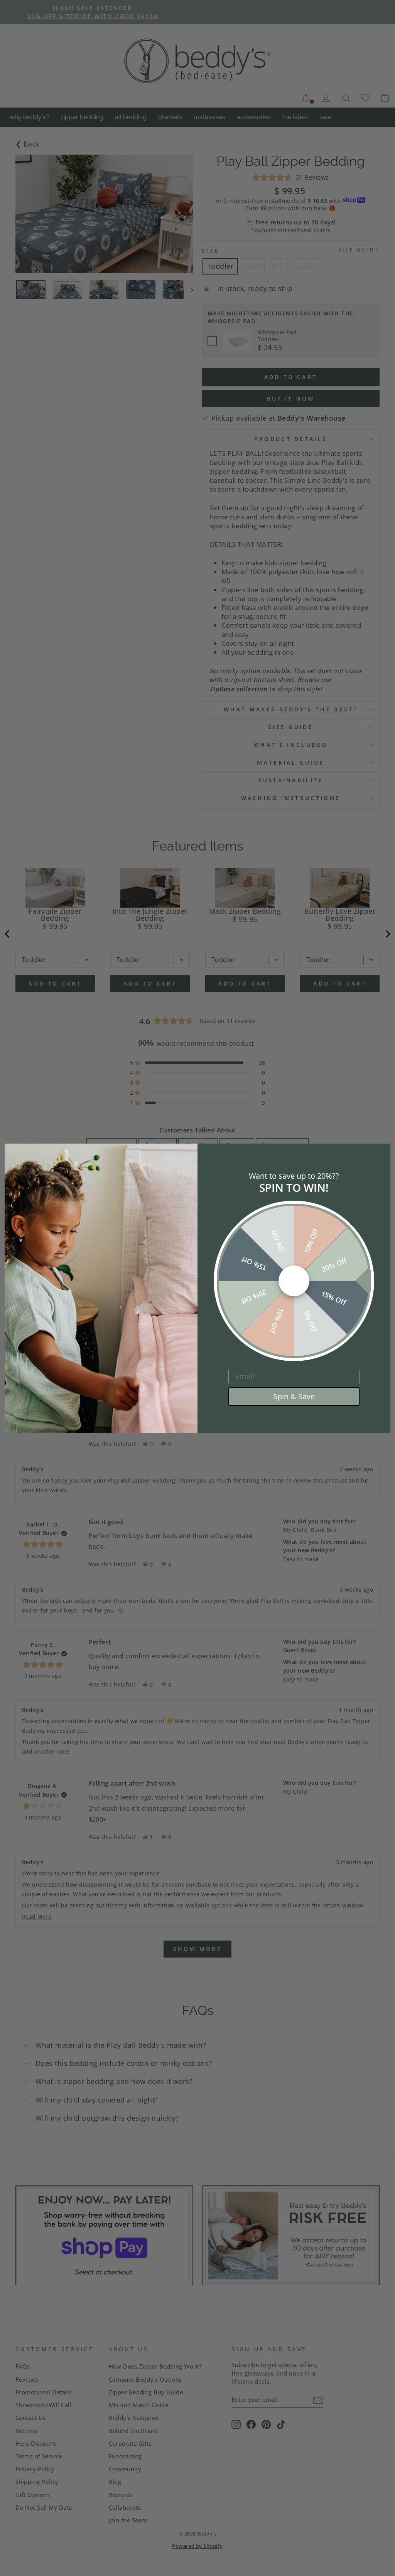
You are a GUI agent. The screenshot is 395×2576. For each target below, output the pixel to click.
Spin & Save (294, 1396)
